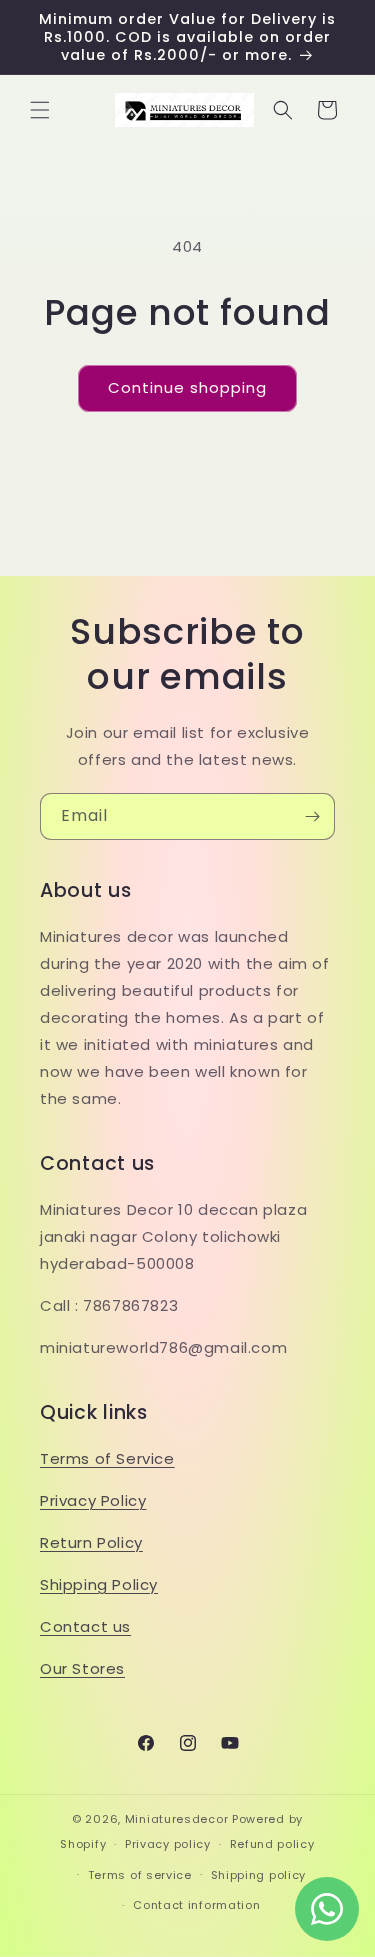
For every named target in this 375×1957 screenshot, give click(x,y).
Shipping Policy (99, 1584)
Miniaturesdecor (178, 1819)
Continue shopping (187, 387)
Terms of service (140, 1875)
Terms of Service (107, 1458)
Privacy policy (168, 1844)
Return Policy (91, 1542)
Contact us (85, 1626)
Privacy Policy (93, 1500)
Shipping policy (259, 1875)
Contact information (196, 1905)
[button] (40, 110)
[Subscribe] (312, 816)
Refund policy (272, 1844)
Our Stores (82, 1668)
